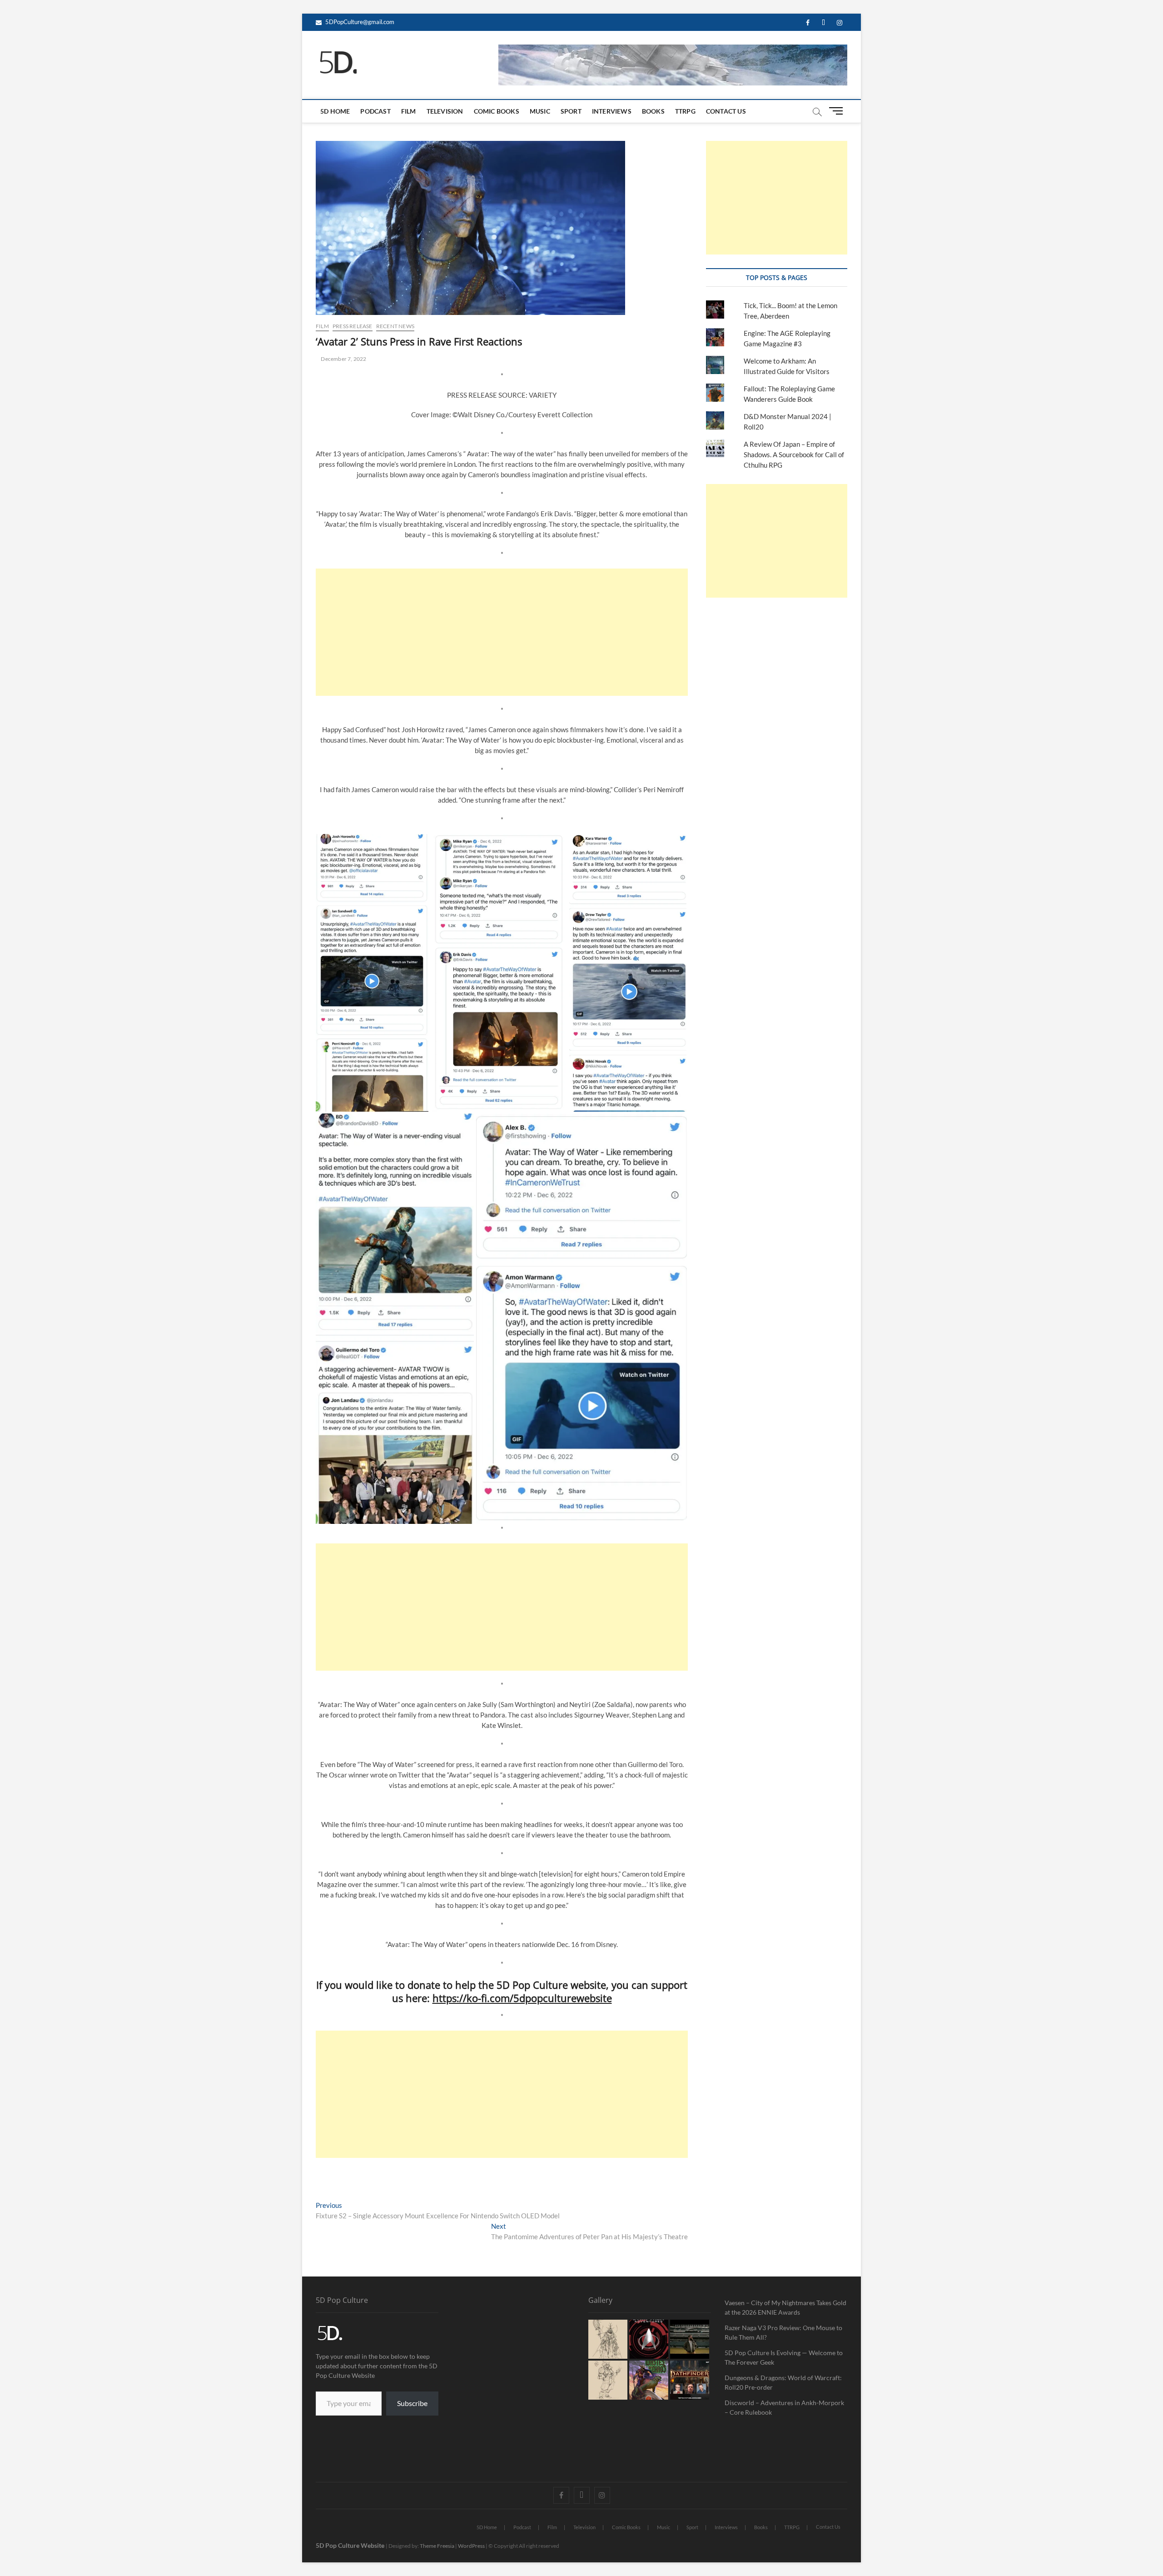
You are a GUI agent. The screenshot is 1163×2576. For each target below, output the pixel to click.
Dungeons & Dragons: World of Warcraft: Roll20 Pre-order (783, 2382)
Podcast (375, 111)
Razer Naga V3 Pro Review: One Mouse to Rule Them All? (783, 2332)
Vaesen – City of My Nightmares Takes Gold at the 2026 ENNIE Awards (785, 2307)
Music (540, 111)
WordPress (471, 2546)
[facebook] (808, 23)
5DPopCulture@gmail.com (359, 22)
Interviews (612, 111)
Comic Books (497, 111)
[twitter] (823, 23)
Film (409, 111)
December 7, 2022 (343, 359)
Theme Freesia (437, 2546)
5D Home (335, 111)
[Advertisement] (502, 632)
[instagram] (839, 23)
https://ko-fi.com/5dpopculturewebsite (522, 1998)
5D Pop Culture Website (351, 2545)
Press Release (353, 326)
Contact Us (726, 111)
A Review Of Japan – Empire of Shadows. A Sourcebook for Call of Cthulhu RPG (794, 454)
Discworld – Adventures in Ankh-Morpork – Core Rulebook (784, 2407)
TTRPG (685, 111)
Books (653, 111)
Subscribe (412, 2403)
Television (445, 111)
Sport (571, 111)
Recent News (395, 326)
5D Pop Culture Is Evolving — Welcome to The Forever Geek (784, 2357)
